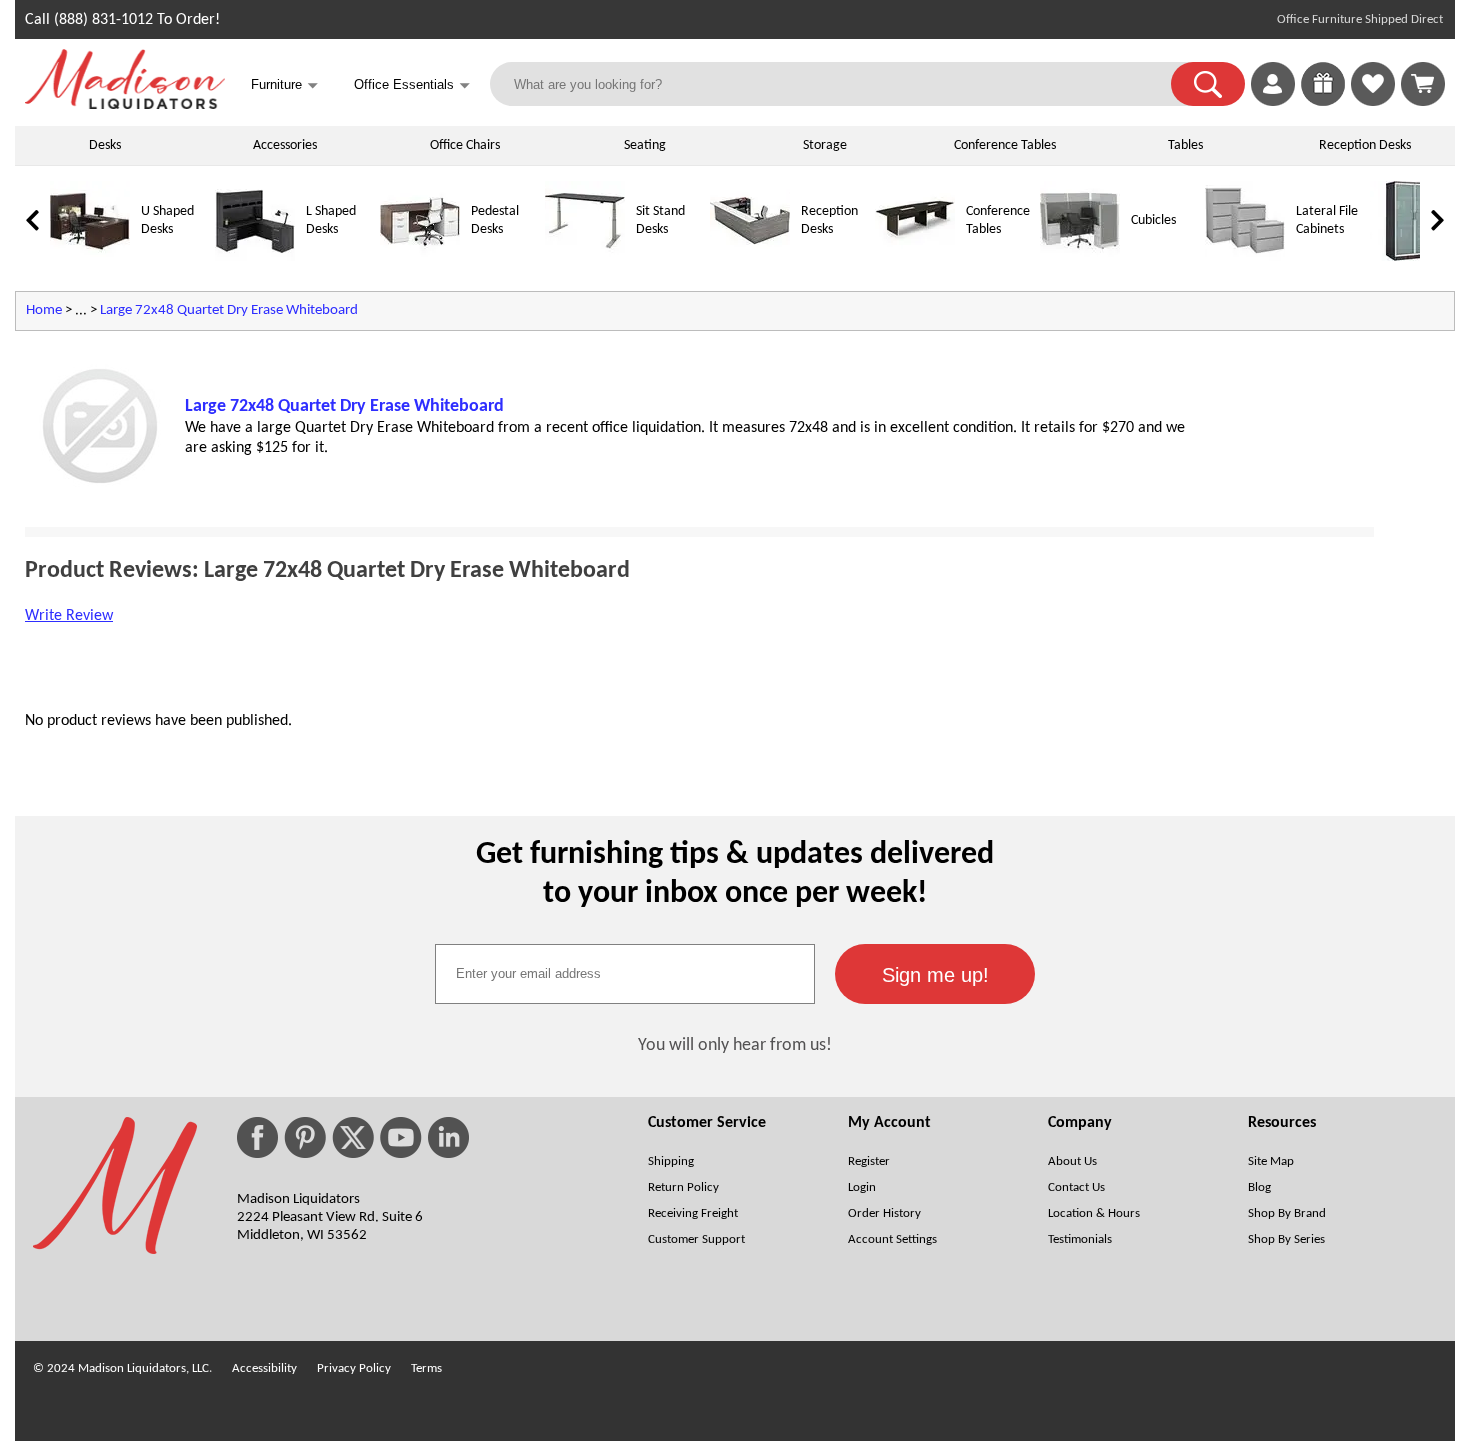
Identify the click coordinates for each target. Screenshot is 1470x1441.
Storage (825, 145)
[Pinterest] (305, 1137)
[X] (353, 1137)
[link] (1423, 84)
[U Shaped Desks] (90, 257)
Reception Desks (1365, 145)
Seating (645, 145)
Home (44, 310)
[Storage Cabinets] (1410, 257)
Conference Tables (1005, 145)
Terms (426, 1368)
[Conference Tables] (915, 257)
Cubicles (1153, 220)
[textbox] (625, 974)
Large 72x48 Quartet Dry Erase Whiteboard (229, 310)
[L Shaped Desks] (255, 257)
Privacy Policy (354, 1368)
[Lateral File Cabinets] (1245, 257)
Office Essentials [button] (412, 85)
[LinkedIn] (448, 1137)
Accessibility (264, 1368)
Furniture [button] (284, 85)
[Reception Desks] (750, 257)
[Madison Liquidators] (125, 105)
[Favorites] (1373, 102)
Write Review (69, 616)
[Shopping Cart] (1423, 84)
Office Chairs (465, 145)
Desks (105, 145)
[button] (1208, 84)
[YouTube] (401, 1137)
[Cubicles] (1080, 257)
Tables (1185, 145)
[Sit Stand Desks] (585, 257)
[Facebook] (257, 1137)
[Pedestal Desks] (420, 257)
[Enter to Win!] (1323, 102)
